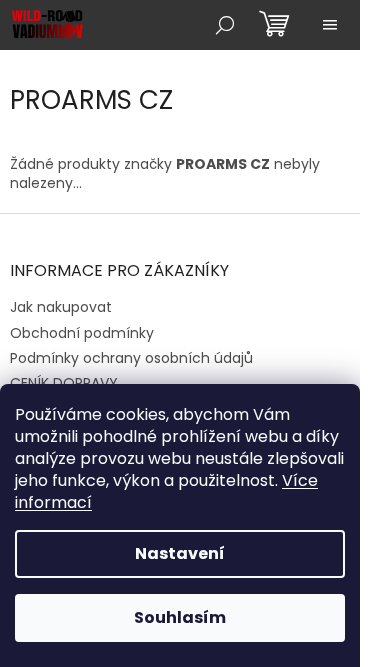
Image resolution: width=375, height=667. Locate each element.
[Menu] (330, 25)
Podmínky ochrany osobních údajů (131, 358)
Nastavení (180, 553)
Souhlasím (180, 617)
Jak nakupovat (61, 307)
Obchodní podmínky (82, 333)
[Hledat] (225, 25)
